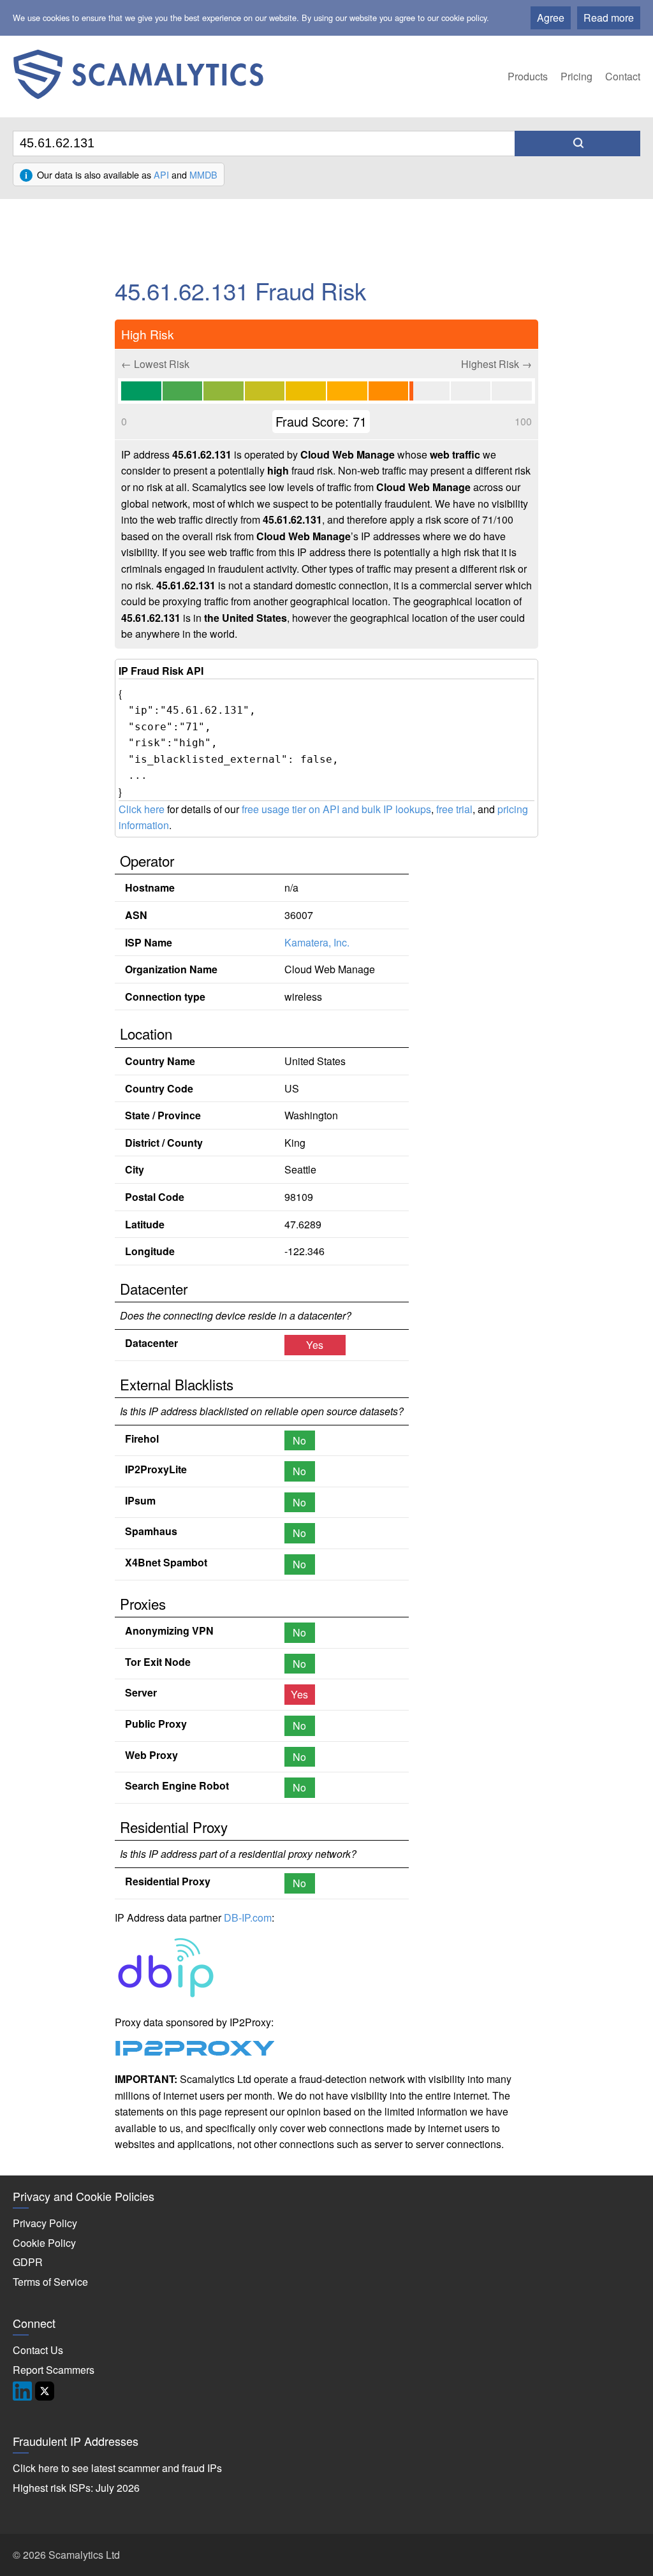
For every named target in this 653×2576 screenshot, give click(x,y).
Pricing (576, 76)
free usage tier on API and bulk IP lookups (336, 809)
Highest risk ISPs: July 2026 (76, 2488)
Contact (623, 76)
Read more (609, 18)
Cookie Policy (44, 2243)
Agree (551, 18)
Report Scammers (54, 2370)
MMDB (203, 174)
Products (528, 76)
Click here (142, 809)
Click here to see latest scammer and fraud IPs (117, 2468)
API (161, 174)
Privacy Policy (45, 2223)
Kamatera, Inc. (317, 942)
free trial (454, 809)
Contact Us (38, 2350)
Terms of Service (50, 2282)
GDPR (28, 2262)
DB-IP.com (248, 1917)
